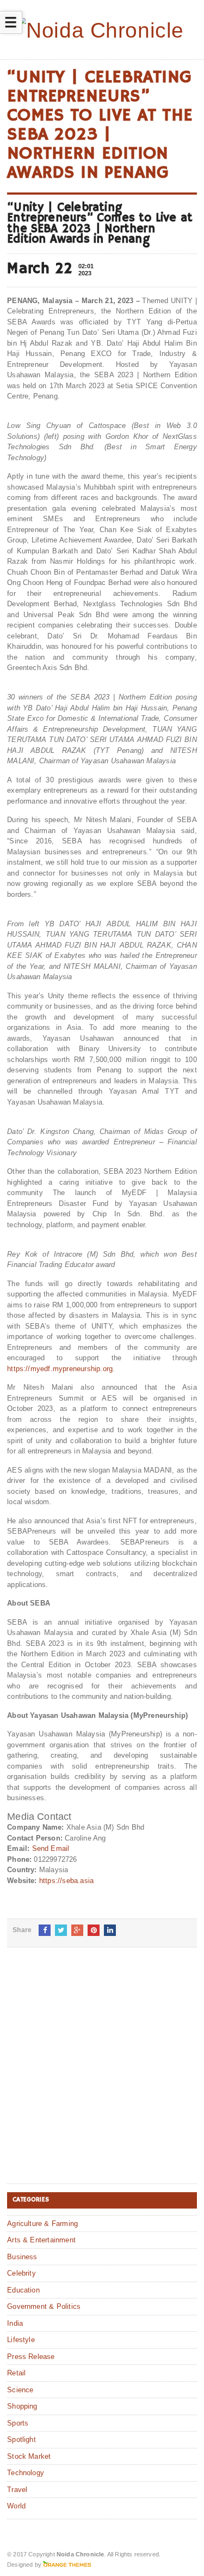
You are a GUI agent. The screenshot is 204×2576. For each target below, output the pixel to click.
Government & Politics (44, 2306)
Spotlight (21, 2439)
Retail (16, 2373)
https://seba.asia (66, 1881)
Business (22, 2257)
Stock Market (29, 2456)
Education (23, 2290)
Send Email (51, 1848)
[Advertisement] (102, 2074)
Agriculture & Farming (42, 2224)
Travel (17, 2490)
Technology (26, 2473)
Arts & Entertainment (41, 2240)
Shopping (22, 2406)
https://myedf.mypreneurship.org (60, 1369)
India (15, 2323)
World (16, 2506)
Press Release (31, 2357)
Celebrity (21, 2273)
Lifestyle (21, 2340)
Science (20, 2390)
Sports (18, 2423)
